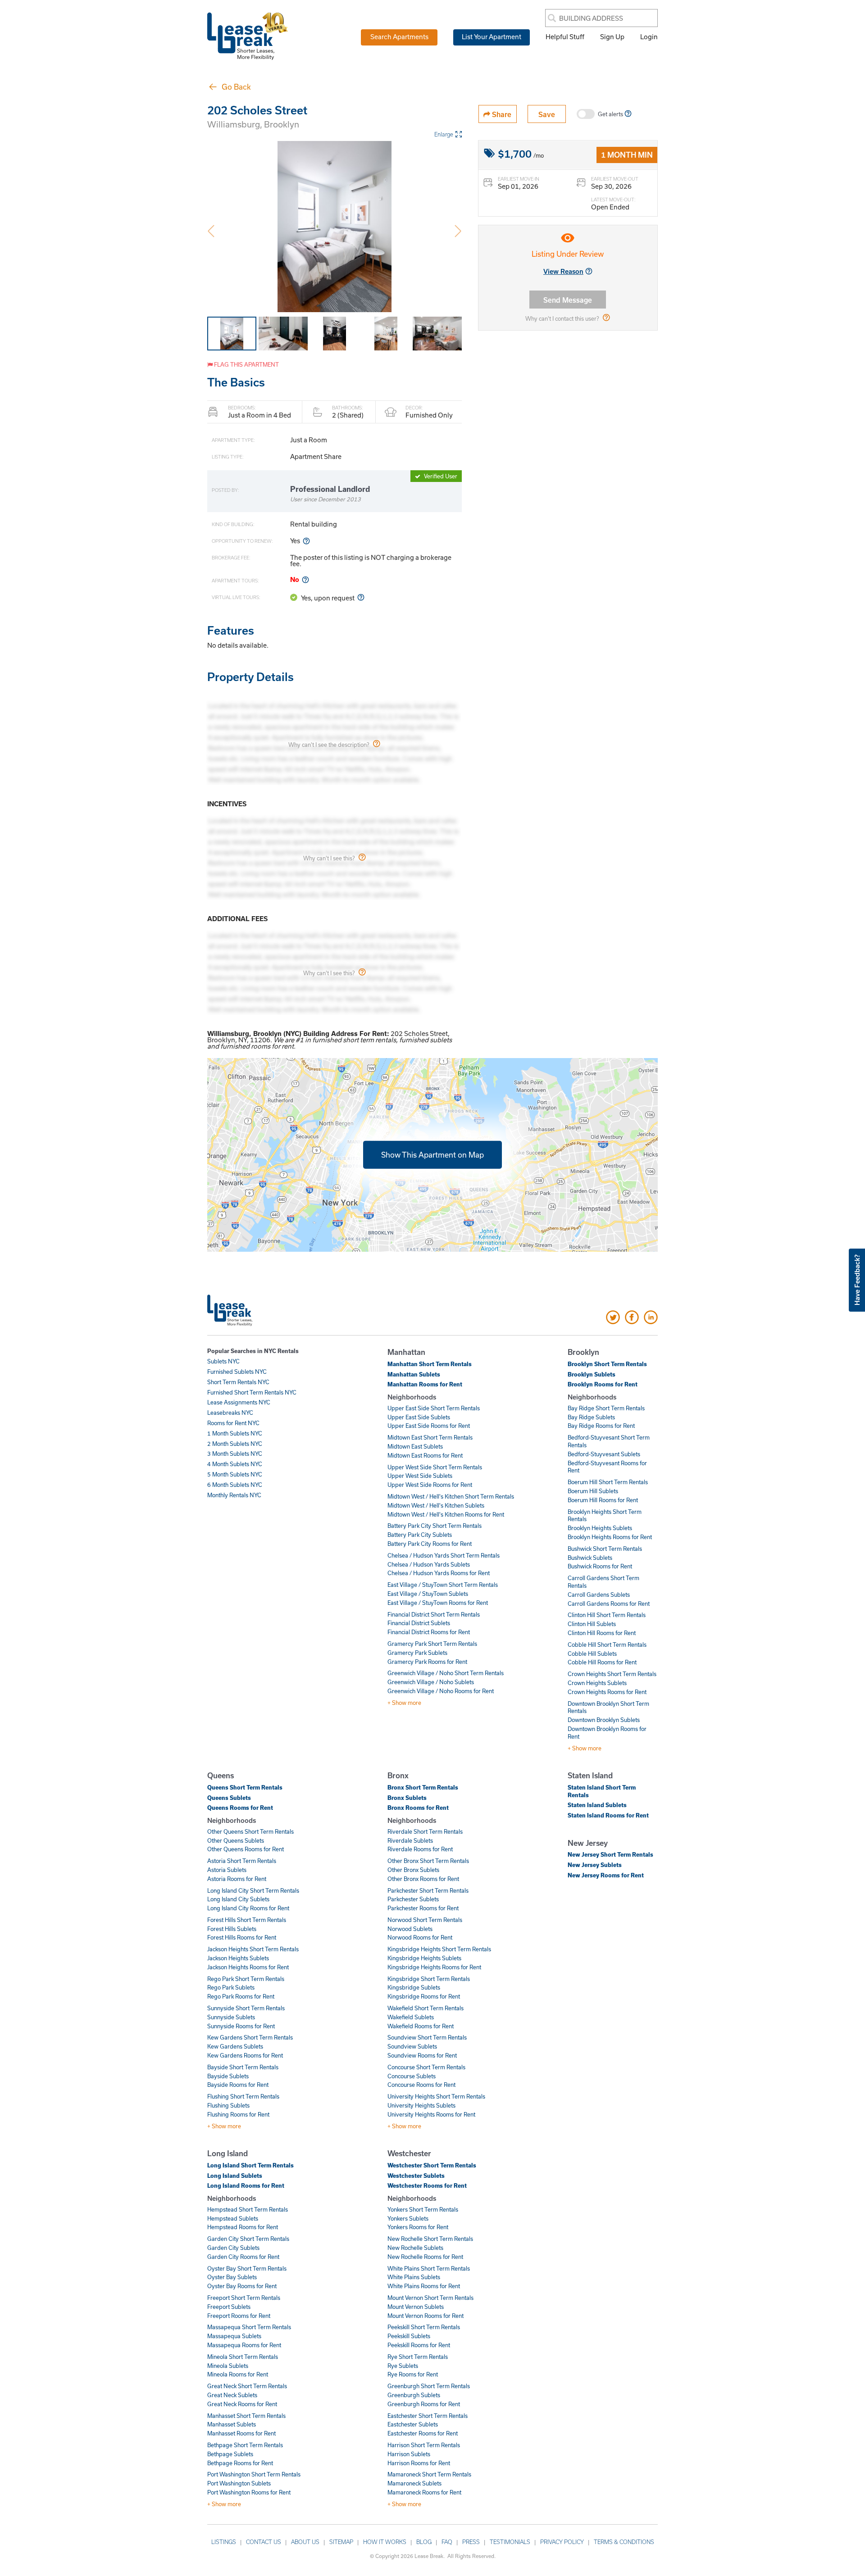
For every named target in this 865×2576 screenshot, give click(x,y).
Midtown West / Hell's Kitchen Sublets (436, 1505)
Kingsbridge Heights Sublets (424, 1958)
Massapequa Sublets (234, 2336)
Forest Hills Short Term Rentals (247, 1920)
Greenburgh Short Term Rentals (429, 2386)
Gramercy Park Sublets (417, 1653)
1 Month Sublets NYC (235, 1433)
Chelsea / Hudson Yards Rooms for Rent (439, 1573)
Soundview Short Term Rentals (427, 2037)
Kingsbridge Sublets (414, 1987)
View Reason (563, 271)
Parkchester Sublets (413, 1899)
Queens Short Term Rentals (245, 1787)
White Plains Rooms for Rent (424, 2286)
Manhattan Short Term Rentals (430, 1364)
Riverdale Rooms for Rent (420, 1849)
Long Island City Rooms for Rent (248, 1908)
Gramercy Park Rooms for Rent (427, 1662)
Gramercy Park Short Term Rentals (432, 1644)
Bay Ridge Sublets (591, 1417)
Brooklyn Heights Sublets (600, 1528)
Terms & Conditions (624, 2542)
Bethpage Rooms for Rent (240, 2463)
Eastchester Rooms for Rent (423, 2433)
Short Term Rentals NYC (238, 1382)
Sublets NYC (223, 1361)
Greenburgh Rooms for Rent (424, 2404)
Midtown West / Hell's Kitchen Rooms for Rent (446, 1514)
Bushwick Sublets (590, 1558)
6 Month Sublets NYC (235, 1485)
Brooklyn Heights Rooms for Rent (610, 1537)
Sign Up (612, 36)
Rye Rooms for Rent (413, 2374)
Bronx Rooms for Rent (418, 1808)
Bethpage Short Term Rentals (245, 2445)
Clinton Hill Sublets (592, 1624)
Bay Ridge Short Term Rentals (606, 1408)
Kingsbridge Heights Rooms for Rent (434, 1967)
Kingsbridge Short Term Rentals (429, 1979)
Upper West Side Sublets (420, 1476)
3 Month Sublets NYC (235, 1454)
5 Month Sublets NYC (235, 1474)
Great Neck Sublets (232, 2395)
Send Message (568, 300)
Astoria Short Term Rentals (242, 1861)
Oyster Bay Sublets (232, 2277)
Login (649, 36)
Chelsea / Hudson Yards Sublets (429, 1564)
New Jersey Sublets (595, 1865)
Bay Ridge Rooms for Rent (601, 1426)
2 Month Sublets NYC (235, 1444)
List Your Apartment (492, 36)
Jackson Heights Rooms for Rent (248, 1967)
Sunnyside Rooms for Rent (241, 2026)
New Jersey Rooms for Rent (606, 1875)
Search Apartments (399, 36)
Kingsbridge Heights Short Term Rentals (439, 1949)
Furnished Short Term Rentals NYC (252, 1392)
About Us (305, 2542)
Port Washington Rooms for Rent (249, 2492)
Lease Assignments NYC (239, 1402)
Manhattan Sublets (414, 1374)
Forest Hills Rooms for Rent (242, 1937)
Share (501, 114)
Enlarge (444, 134)
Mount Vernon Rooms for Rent (426, 2316)
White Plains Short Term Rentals (429, 2268)
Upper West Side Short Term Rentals (435, 1467)
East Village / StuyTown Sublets (428, 1594)
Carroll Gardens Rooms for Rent (609, 1604)
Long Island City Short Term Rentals (253, 1890)
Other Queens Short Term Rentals (250, 1831)
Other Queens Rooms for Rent (246, 1849)
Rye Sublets (403, 2366)
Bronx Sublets (407, 1798)
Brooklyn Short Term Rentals (607, 1364)
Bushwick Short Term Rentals (605, 1549)
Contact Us (264, 2542)
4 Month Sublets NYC (235, 1464)
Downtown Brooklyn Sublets (604, 1720)
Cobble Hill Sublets (592, 1654)
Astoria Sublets (227, 1870)
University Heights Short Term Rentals (436, 2096)
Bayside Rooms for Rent (238, 2085)
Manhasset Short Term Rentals (246, 2416)
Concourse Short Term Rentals (426, 2067)
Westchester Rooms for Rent (427, 2185)
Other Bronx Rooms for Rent (423, 1879)
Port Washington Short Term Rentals (254, 2474)
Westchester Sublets (416, 2176)
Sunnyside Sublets (231, 2017)
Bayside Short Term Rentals (243, 2067)
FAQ (447, 2542)
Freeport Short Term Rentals (244, 2298)
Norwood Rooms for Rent (420, 1937)
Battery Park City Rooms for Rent (430, 1544)
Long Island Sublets (235, 2176)
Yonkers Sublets (408, 2218)
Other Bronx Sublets (413, 1870)
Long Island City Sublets (238, 1899)
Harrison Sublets (409, 2454)
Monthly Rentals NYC (234, 1495)
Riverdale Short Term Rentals (425, 1831)
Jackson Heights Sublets (238, 1958)
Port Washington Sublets (239, 2483)
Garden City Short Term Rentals (248, 2239)
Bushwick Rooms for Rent (600, 1566)
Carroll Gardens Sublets (599, 1595)
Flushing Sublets (228, 2105)
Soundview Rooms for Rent (422, 2055)
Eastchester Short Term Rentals (428, 2416)
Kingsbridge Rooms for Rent (424, 1996)
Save (547, 114)
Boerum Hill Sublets (593, 1491)
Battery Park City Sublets (420, 1535)
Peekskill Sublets (409, 2336)
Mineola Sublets (228, 2366)
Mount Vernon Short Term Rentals (430, 2298)
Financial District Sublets (419, 1623)
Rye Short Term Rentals (418, 2357)
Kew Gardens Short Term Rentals (250, 2037)
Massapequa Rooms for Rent (244, 2345)
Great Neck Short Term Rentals (247, 2386)
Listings (224, 2542)
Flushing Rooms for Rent (238, 2114)
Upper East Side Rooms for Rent (429, 1426)
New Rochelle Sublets (415, 2248)
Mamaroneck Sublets (414, 2483)
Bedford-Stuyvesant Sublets (604, 1454)
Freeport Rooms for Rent (239, 2316)
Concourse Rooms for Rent (421, 2085)
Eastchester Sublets (413, 2424)
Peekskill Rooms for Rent (419, 2345)
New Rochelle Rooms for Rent (425, 2257)
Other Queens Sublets (236, 1840)
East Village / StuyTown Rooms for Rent (438, 1603)
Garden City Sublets (233, 2248)
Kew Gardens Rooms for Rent (245, 2055)
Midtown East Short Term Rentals (430, 1437)
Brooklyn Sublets (592, 1374)
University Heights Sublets (421, 2105)
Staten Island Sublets (597, 1805)
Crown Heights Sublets (597, 1683)
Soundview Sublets (412, 2046)
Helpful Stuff (565, 36)
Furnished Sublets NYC (237, 1372)
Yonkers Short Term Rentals (423, 2209)
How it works (385, 2542)
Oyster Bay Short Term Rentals (247, 2268)
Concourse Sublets (412, 2076)
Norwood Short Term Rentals (425, 1920)
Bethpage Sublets (230, 2454)
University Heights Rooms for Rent (431, 2114)
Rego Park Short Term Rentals (246, 1979)
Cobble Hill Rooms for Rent (602, 1662)
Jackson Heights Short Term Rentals (253, 1949)
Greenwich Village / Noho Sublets (431, 1682)
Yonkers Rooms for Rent (418, 2227)
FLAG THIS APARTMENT (246, 364)
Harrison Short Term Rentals (424, 2445)
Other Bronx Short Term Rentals (428, 1861)
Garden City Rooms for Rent (243, 2257)
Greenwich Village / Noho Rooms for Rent (441, 1691)
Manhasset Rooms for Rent (241, 2433)
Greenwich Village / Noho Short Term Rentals (446, 1673)
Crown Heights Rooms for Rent (607, 1692)
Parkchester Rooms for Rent (423, 1908)
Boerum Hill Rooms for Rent (603, 1500)
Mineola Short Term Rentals (243, 2357)
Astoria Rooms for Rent (237, 1879)
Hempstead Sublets (233, 2218)
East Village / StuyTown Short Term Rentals (443, 1585)
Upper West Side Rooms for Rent (430, 1485)
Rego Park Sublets (231, 1987)
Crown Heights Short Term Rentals (612, 1674)
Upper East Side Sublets (419, 1417)
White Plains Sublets (414, 2277)
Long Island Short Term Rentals (250, 2165)
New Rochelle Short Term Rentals (430, 2239)
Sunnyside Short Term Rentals (246, 2008)
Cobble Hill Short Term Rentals (607, 1645)
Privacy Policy (562, 2542)
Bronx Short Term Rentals (423, 1787)
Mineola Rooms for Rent (238, 2374)
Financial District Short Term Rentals (434, 1614)
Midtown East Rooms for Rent (425, 1455)
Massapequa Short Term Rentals (249, 2327)
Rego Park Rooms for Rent (241, 1996)
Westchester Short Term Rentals (432, 2165)
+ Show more (404, 1703)
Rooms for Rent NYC (233, 1423)
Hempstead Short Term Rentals (248, 2209)
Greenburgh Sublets (414, 2395)
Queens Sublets (229, 1798)
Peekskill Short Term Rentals (424, 2327)
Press (471, 2542)
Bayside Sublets (228, 2076)
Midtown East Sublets (415, 1446)
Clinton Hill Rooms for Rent (602, 1633)
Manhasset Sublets (232, 2424)
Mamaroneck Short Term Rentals (429, 2474)
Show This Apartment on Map (432, 1155)
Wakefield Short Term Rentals (426, 2008)
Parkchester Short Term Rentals (428, 1890)
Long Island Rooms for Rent (246, 2185)
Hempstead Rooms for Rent (243, 2227)
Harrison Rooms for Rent (419, 2463)
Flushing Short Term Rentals (243, 2096)
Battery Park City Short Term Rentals (435, 1526)
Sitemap (341, 2542)
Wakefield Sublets (411, 2017)
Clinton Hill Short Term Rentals (607, 1615)
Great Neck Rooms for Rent (242, 2404)
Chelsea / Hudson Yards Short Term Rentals (444, 1555)
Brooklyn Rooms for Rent (603, 1384)
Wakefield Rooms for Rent (421, 2026)
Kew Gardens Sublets (235, 2046)
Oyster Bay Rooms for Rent (242, 2286)
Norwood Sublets (410, 1929)
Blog (424, 2542)
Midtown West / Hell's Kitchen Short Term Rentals (451, 1496)
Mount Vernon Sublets (416, 2307)
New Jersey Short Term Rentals (610, 1854)
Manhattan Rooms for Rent (425, 1384)
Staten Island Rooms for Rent (608, 1815)
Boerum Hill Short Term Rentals (608, 1482)
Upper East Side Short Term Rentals (434, 1408)
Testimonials (510, 2542)
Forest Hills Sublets (232, 1929)
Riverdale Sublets (410, 1840)
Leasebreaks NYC (230, 1413)
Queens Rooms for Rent (240, 1808)
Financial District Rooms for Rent (429, 1632)
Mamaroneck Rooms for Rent (424, 2492)
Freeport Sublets (229, 2307)
